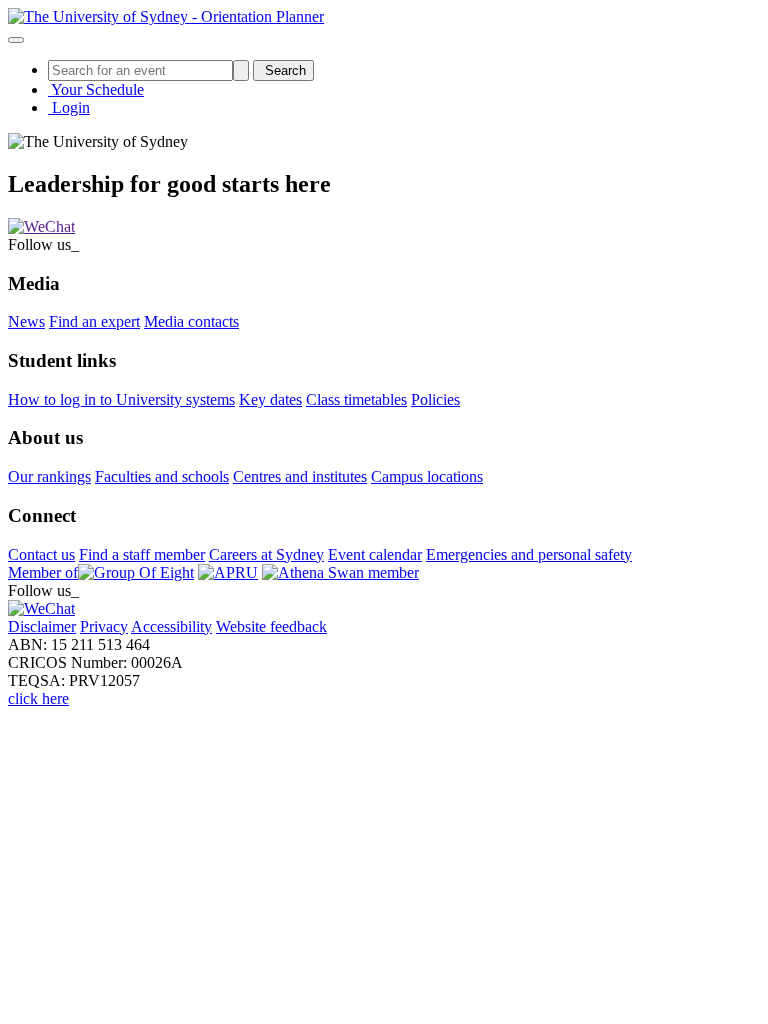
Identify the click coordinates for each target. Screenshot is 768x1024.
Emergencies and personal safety (529, 554)
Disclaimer (42, 626)
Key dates (270, 399)
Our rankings (49, 476)
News (26, 321)
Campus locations (427, 476)
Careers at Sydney (266, 554)
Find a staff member (142, 554)
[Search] (241, 70)
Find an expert (94, 321)
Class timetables (356, 399)
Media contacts (191, 321)
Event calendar (375, 554)
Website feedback (271, 626)
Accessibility (171, 626)
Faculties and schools (162, 476)
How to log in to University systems (121, 399)
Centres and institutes (300, 476)
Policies (435, 399)
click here (38, 698)
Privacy (104, 626)
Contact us (41, 554)
